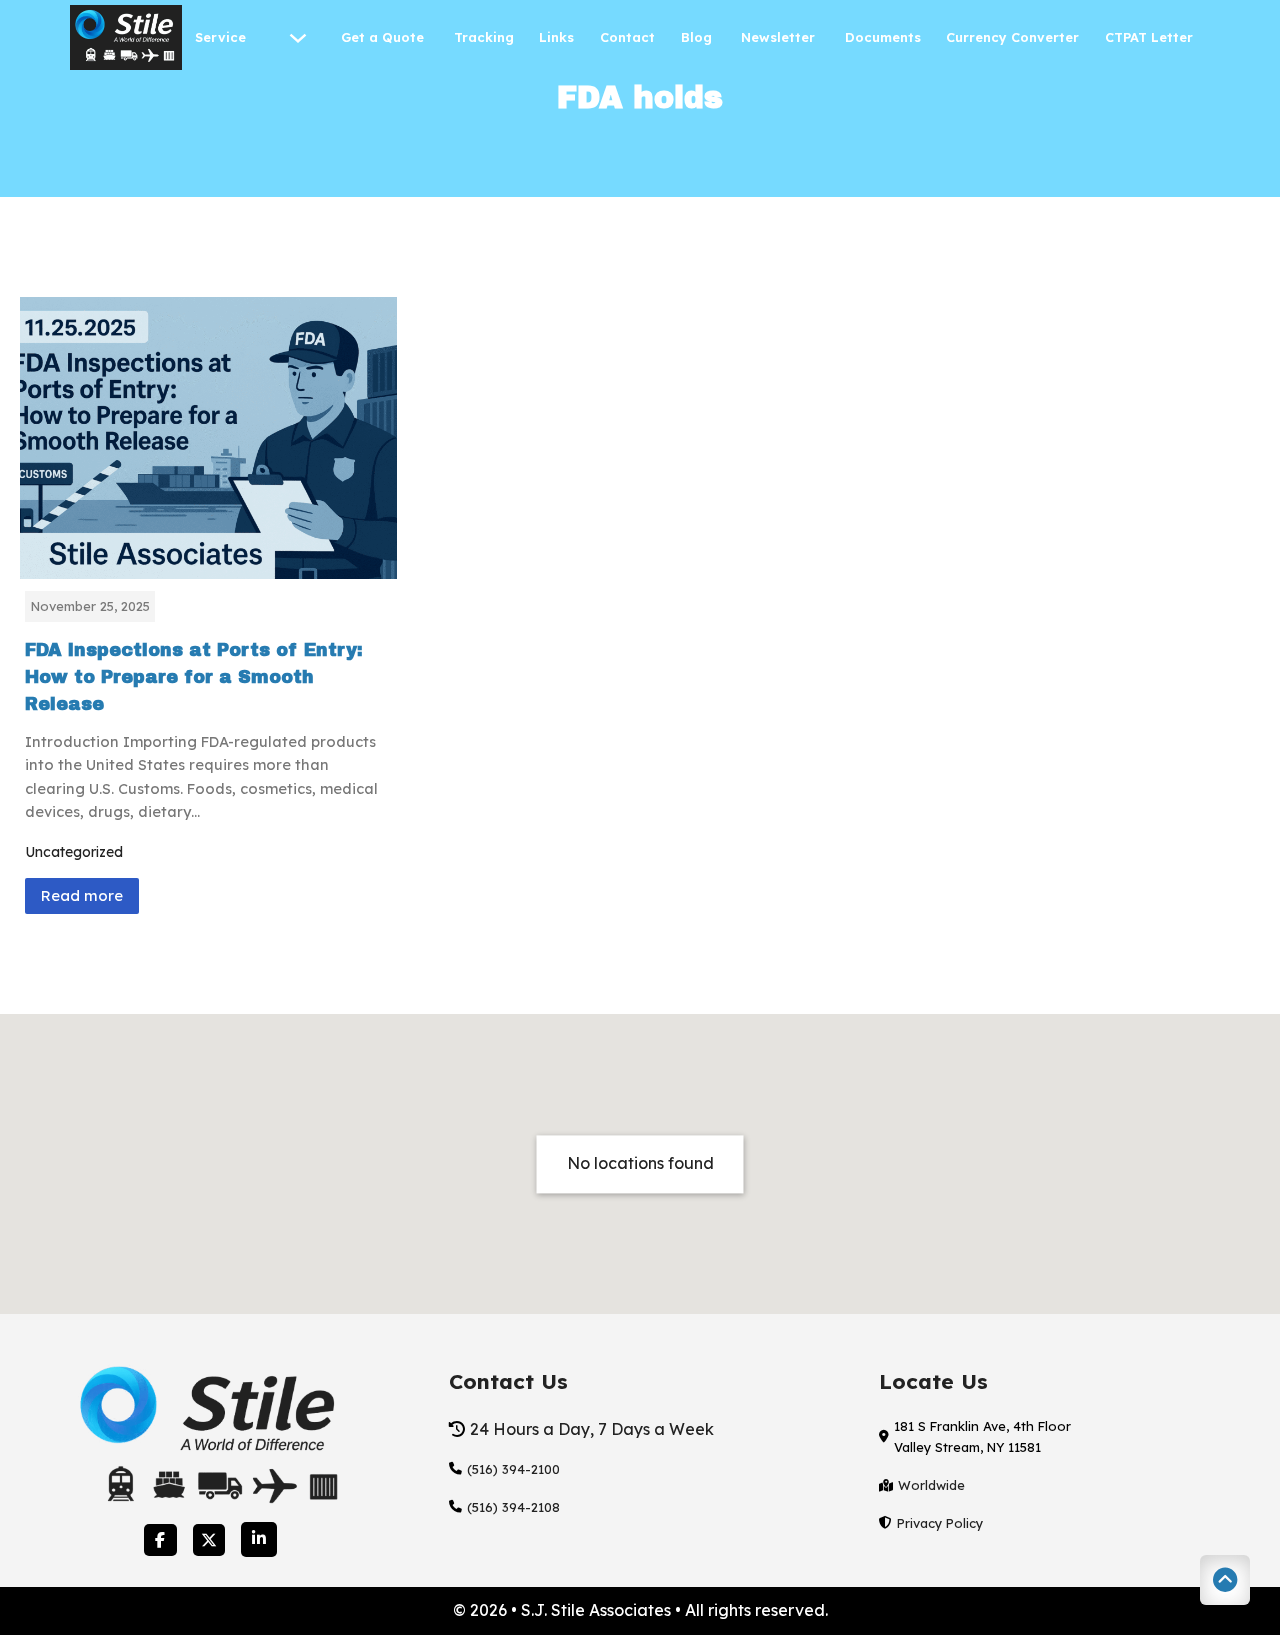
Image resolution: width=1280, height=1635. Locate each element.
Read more (82, 895)
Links (556, 37)
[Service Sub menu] (298, 38)
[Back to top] (1225, 1580)
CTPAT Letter (1151, 37)
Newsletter (780, 37)
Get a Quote (384, 37)
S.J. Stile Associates (598, 1610)
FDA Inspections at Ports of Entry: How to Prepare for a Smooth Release (194, 677)
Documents (883, 37)
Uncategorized (74, 852)
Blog (698, 37)
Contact (627, 37)
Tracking (484, 37)
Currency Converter (1012, 37)
